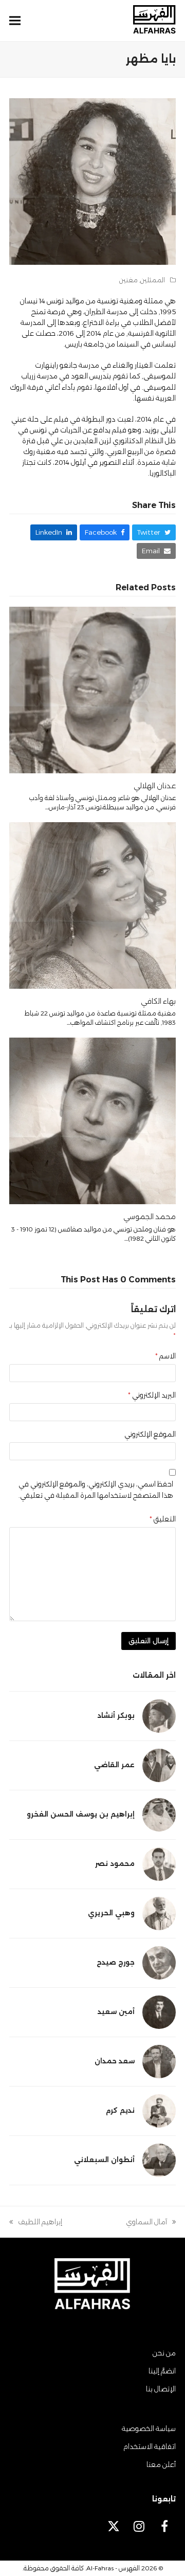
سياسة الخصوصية (149, 2428)
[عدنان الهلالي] (92, 689)
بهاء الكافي (158, 1001)
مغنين (128, 280)
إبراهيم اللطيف (40, 2223)
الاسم (165, 1356)
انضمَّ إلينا (162, 2371)
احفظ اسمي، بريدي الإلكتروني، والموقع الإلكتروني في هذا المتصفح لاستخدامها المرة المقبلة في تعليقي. (96, 1489)
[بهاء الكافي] (92, 904)
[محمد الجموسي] (92, 1120)
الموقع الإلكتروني (150, 1434)
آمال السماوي (151, 2223)
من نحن (164, 2353)
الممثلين (153, 280)
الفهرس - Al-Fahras (113, 2568)
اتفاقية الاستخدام (150, 2446)
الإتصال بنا (161, 2389)
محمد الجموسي (150, 1217)
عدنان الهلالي (155, 786)
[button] (15, 21)
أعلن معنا (161, 2464)
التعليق (163, 1519)
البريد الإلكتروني (152, 1395)
